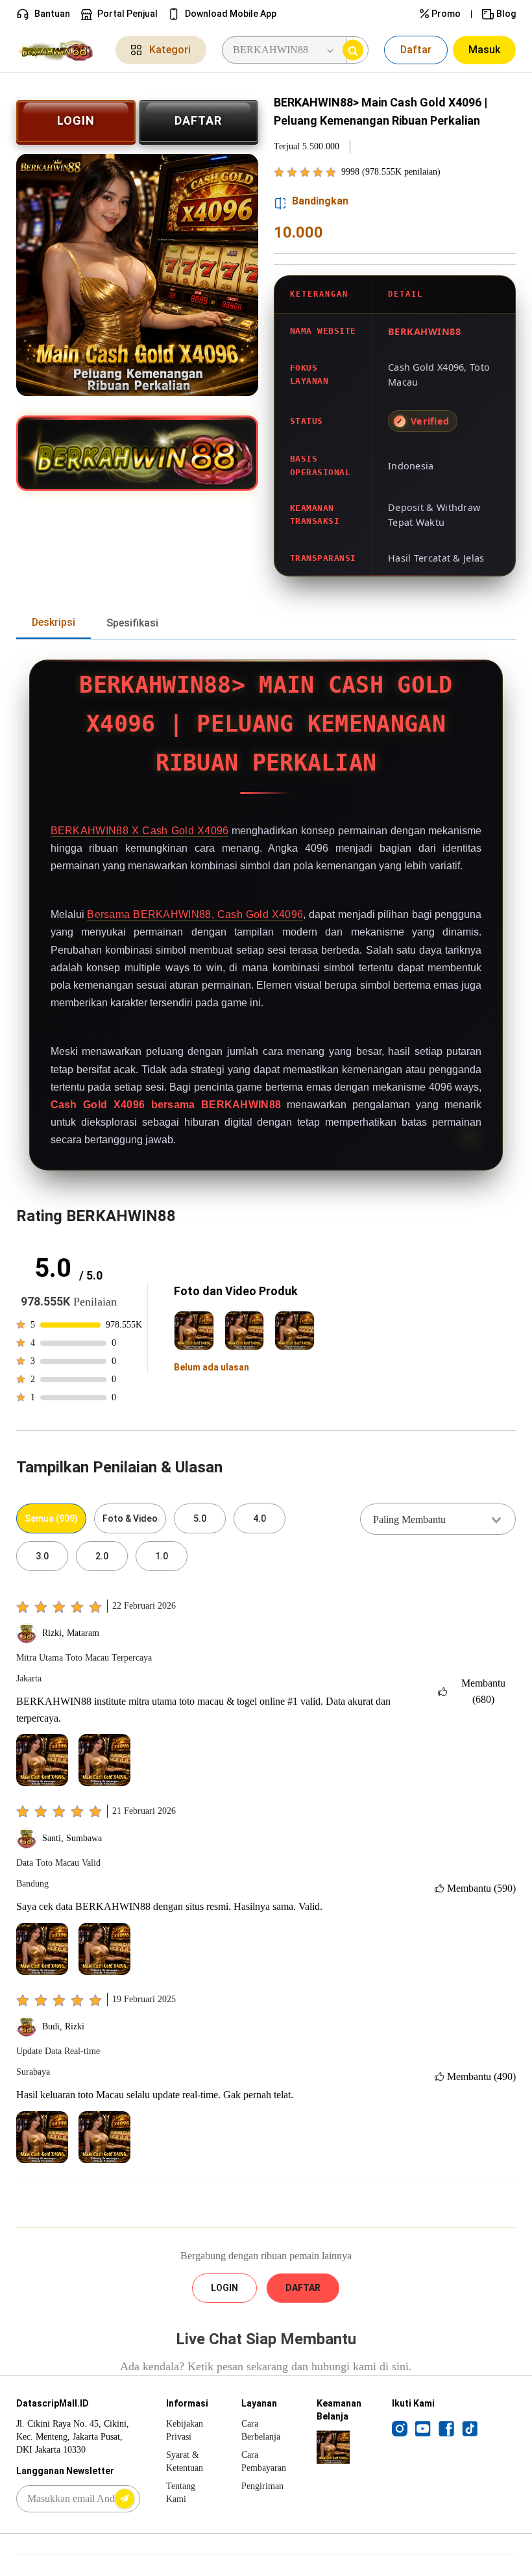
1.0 (162, 1556)
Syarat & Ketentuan (185, 2461)
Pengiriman (262, 2486)
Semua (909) (51, 1518)
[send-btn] (125, 2499)
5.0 (200, 1518)
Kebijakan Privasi (185, 2430)
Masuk (484, 50)
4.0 (260, 1518)
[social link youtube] (423, 2428)
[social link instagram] (400, 2428)
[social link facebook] (446, 2428)
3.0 (42, 1556)
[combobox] (438, 1519)
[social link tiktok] (470, 2428)
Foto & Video (130, 1518)
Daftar (416, 50)
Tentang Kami (181, 2493)
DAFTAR (198, 120)
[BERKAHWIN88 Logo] (58, 50)
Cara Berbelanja (261, 2430)
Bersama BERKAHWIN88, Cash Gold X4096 (195, 914)
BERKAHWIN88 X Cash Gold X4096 (140, 831)
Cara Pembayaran (264, 2461)
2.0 (102, 1556)
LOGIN (76, 120)
